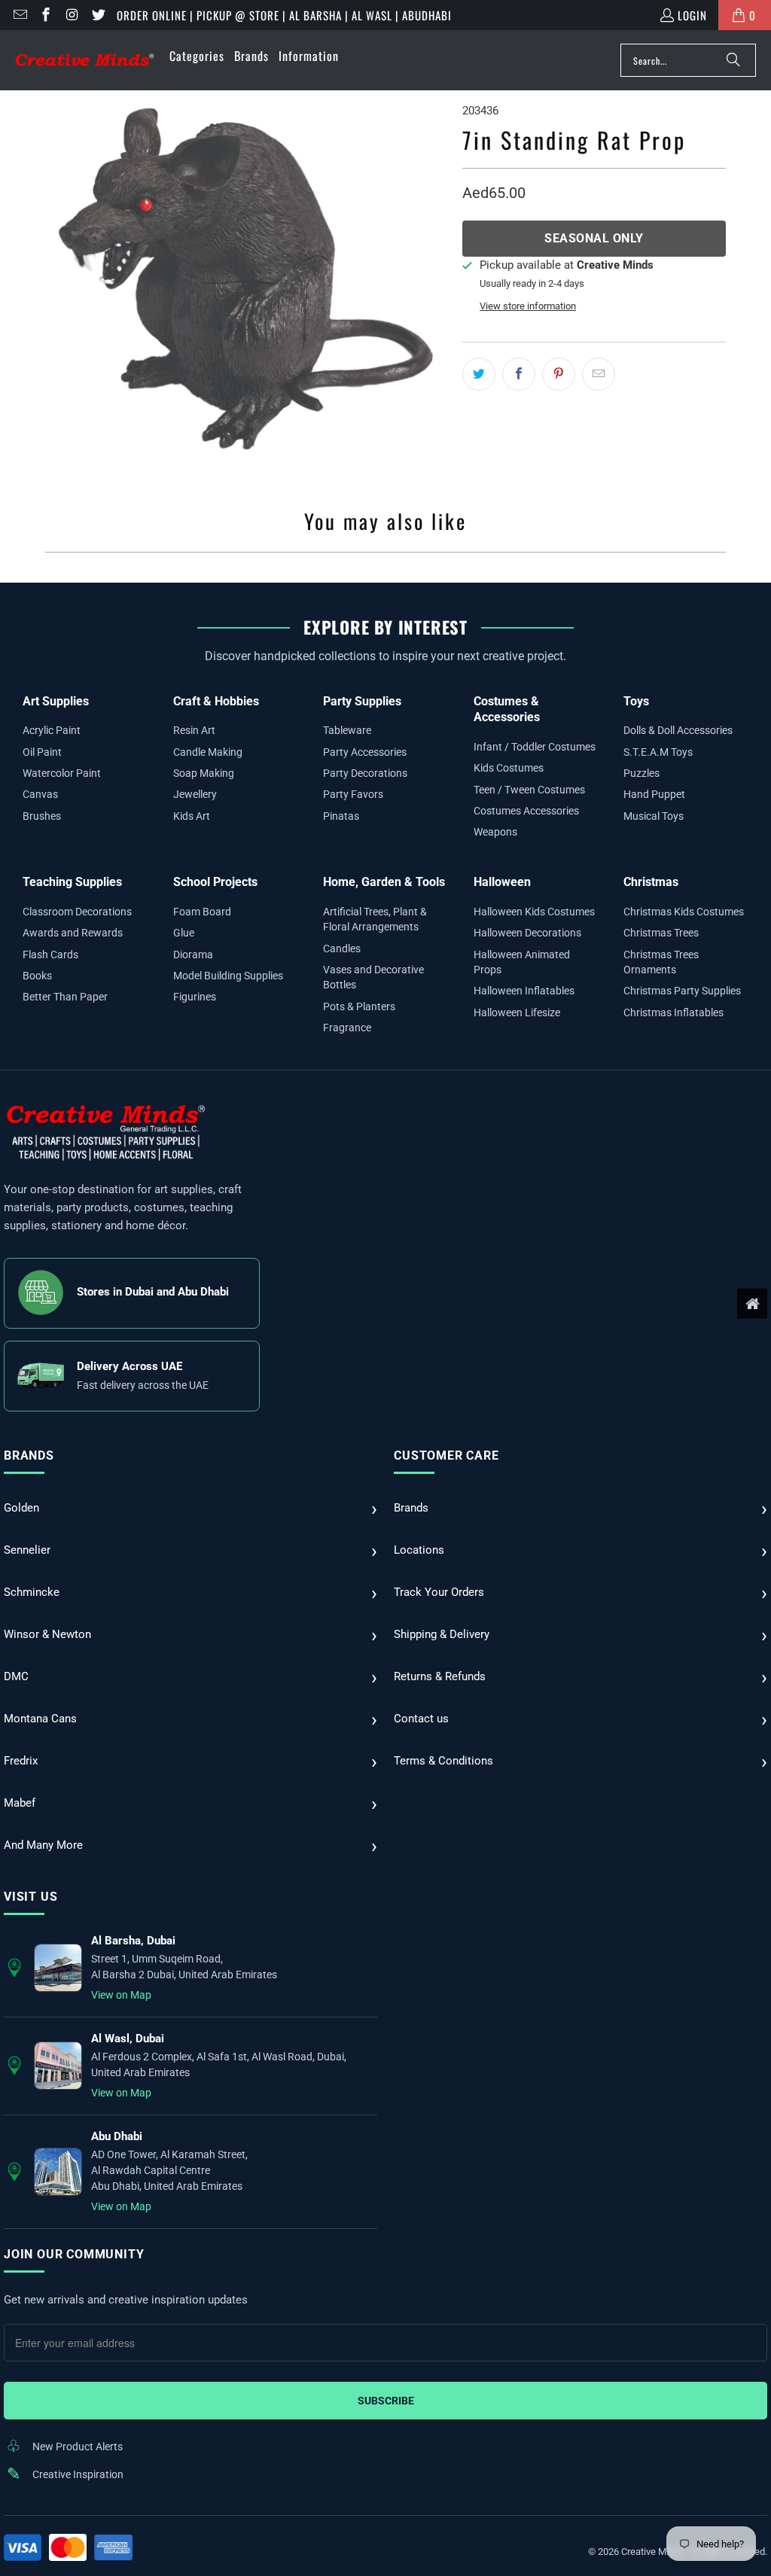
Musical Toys (654, 816)
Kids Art (192, 816)
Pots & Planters (359, 1006)
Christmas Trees (661, 933)
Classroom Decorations (77, 912)
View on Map (121, 1995)
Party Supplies (362, 701)
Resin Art (194, 730)
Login (692, 15)
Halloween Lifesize (517, 1012)
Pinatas (341, 816)
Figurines (195, 997)
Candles (342, 948)
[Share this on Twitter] (479, 374)
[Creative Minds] (85, 61)
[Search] (733, 60)
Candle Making (208, 752)
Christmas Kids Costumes (684, 912)
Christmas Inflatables (673, 1012)
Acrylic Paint (52, 730)
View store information (528, 306)
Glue (184, 933)
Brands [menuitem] (251, 56)
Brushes (42, 816)
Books (37, 976)
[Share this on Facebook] (519, 374)
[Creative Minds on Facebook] (46, 15)
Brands (29, 1455)
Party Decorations (365, 773)
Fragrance (347, 1028)
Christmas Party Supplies (682, 991)
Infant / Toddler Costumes (535, 747)
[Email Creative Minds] (19, 15)
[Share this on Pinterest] (559, 374)
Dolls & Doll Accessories (678, 730)
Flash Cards (50, 955)
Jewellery (195, 794)
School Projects (215, 882)
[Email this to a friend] (599, 374)
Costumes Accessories (526, 811)
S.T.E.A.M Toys (658, 752)
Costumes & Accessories (507, 709)
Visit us (30, 1897)
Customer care (446, 1455)
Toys (636, 701)
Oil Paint (42, 752)
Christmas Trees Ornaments (661, 962)
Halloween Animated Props (522, 962)
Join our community (74, 2254)
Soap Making (204, 773)
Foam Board (202, 912)
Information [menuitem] (309, 56)
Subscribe (386, 2401)
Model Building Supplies (228, 976)
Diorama (193, 955)
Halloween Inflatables (524, 991)
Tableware (347, 730)
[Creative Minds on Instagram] (71, 15)
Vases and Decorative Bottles (373, 977)
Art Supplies (56, 701)
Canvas (40, 794)
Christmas (651, 882)
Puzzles (641, 773)
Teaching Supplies (72, 882)
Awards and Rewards (73, 933)
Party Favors (353, 794)
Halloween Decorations (527, 933)
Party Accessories (365, 752)
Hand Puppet (654, 794)
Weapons (495, 832)
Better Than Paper (65, 997)
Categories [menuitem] (197, 56)
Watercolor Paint (62, 773)
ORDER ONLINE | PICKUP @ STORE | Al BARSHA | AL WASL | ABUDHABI (284, 15)
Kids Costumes (509, 768)
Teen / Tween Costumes (529, 790)
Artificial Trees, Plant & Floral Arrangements (375, 919)
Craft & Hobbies (216, 701)
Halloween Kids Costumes (534, 912)
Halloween (502, 882)
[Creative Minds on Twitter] (98, 15)
